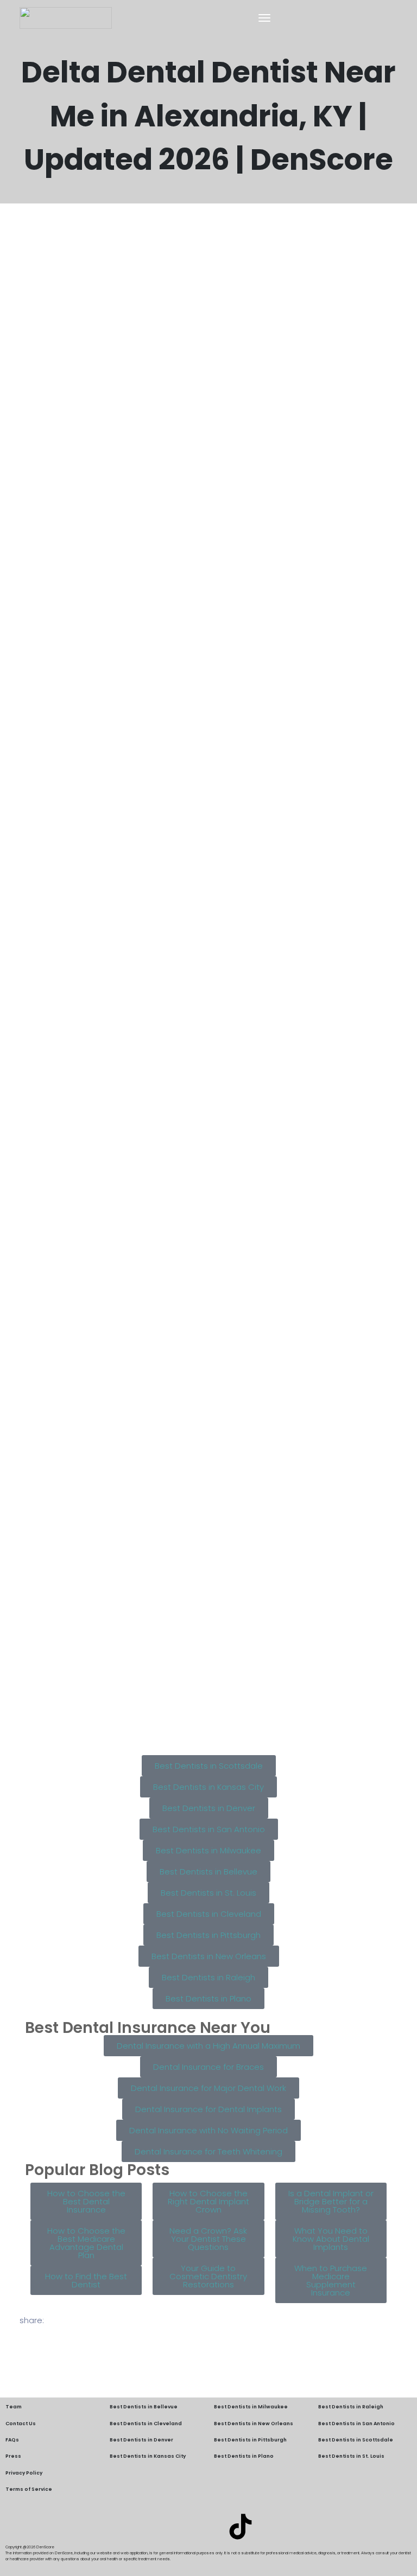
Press (13, 2456)
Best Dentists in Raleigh (351, 2407)
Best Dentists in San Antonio (356, 2424)
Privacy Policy (24, 2473)
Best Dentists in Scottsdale (356, 2440)
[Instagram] (208, 2527)
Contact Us (21, 2424)
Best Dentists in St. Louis (351, 2456)
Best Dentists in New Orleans (254, 2424)
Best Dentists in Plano (244, 2456)
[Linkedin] (176, 2527)
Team (14, 2407)
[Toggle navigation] (264, 18)
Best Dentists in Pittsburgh (250, 2440)
